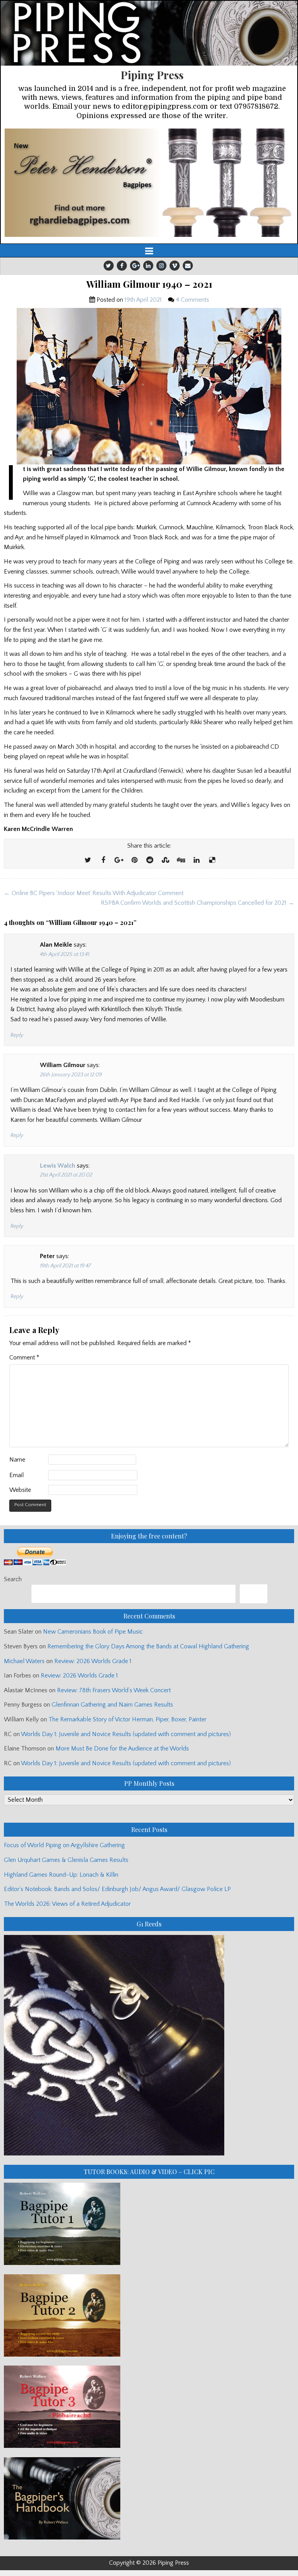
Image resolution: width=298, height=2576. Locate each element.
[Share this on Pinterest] (134, 860)
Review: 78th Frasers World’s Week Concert (114, 1690)
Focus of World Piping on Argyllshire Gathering (64, 1845)
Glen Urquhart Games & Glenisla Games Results (66, 1860)
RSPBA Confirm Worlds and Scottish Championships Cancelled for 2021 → (198, 903)
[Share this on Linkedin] (196, 860)
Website (20, 1490)
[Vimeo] (175, 266)
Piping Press (152, 75)
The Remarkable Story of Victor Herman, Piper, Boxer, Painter (127, 1719)
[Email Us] (188, 266)
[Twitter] (109, 266)
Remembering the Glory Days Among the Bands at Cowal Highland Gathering (148, 1646)
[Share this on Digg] (181, 860)
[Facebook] (122, 266)
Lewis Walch (58, 1166)
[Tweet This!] (88, 860)
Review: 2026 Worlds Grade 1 (93, 1661)
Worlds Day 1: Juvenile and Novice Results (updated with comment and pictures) (126, 1734)
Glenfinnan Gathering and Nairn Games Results (112, 1705)
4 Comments (192, 300)
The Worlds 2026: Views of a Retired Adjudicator (67, 1904)
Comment (24, 1358)
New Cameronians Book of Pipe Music (93, 1632)
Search (13, 1579)
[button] (149, 183)
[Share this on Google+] (119, 860)
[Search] (254, 1594)
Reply (17, 1035)
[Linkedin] (148, 266)
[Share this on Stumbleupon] (165, 860)
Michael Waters (24, 1661)
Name (17, 1460)
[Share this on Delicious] (212, 860)
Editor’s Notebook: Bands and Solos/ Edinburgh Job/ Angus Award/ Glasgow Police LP (117, 1889)
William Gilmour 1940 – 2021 (149, 284)
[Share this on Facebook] (103, 860)
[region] (149, 183)
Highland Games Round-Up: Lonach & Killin (61, 1875)
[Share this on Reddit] (150, 860)
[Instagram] (161, 266)
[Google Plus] (135, 266)
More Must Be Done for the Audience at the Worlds (122, 1749)
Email (16, 1475)
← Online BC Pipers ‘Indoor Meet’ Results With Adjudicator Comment (94, 893)
